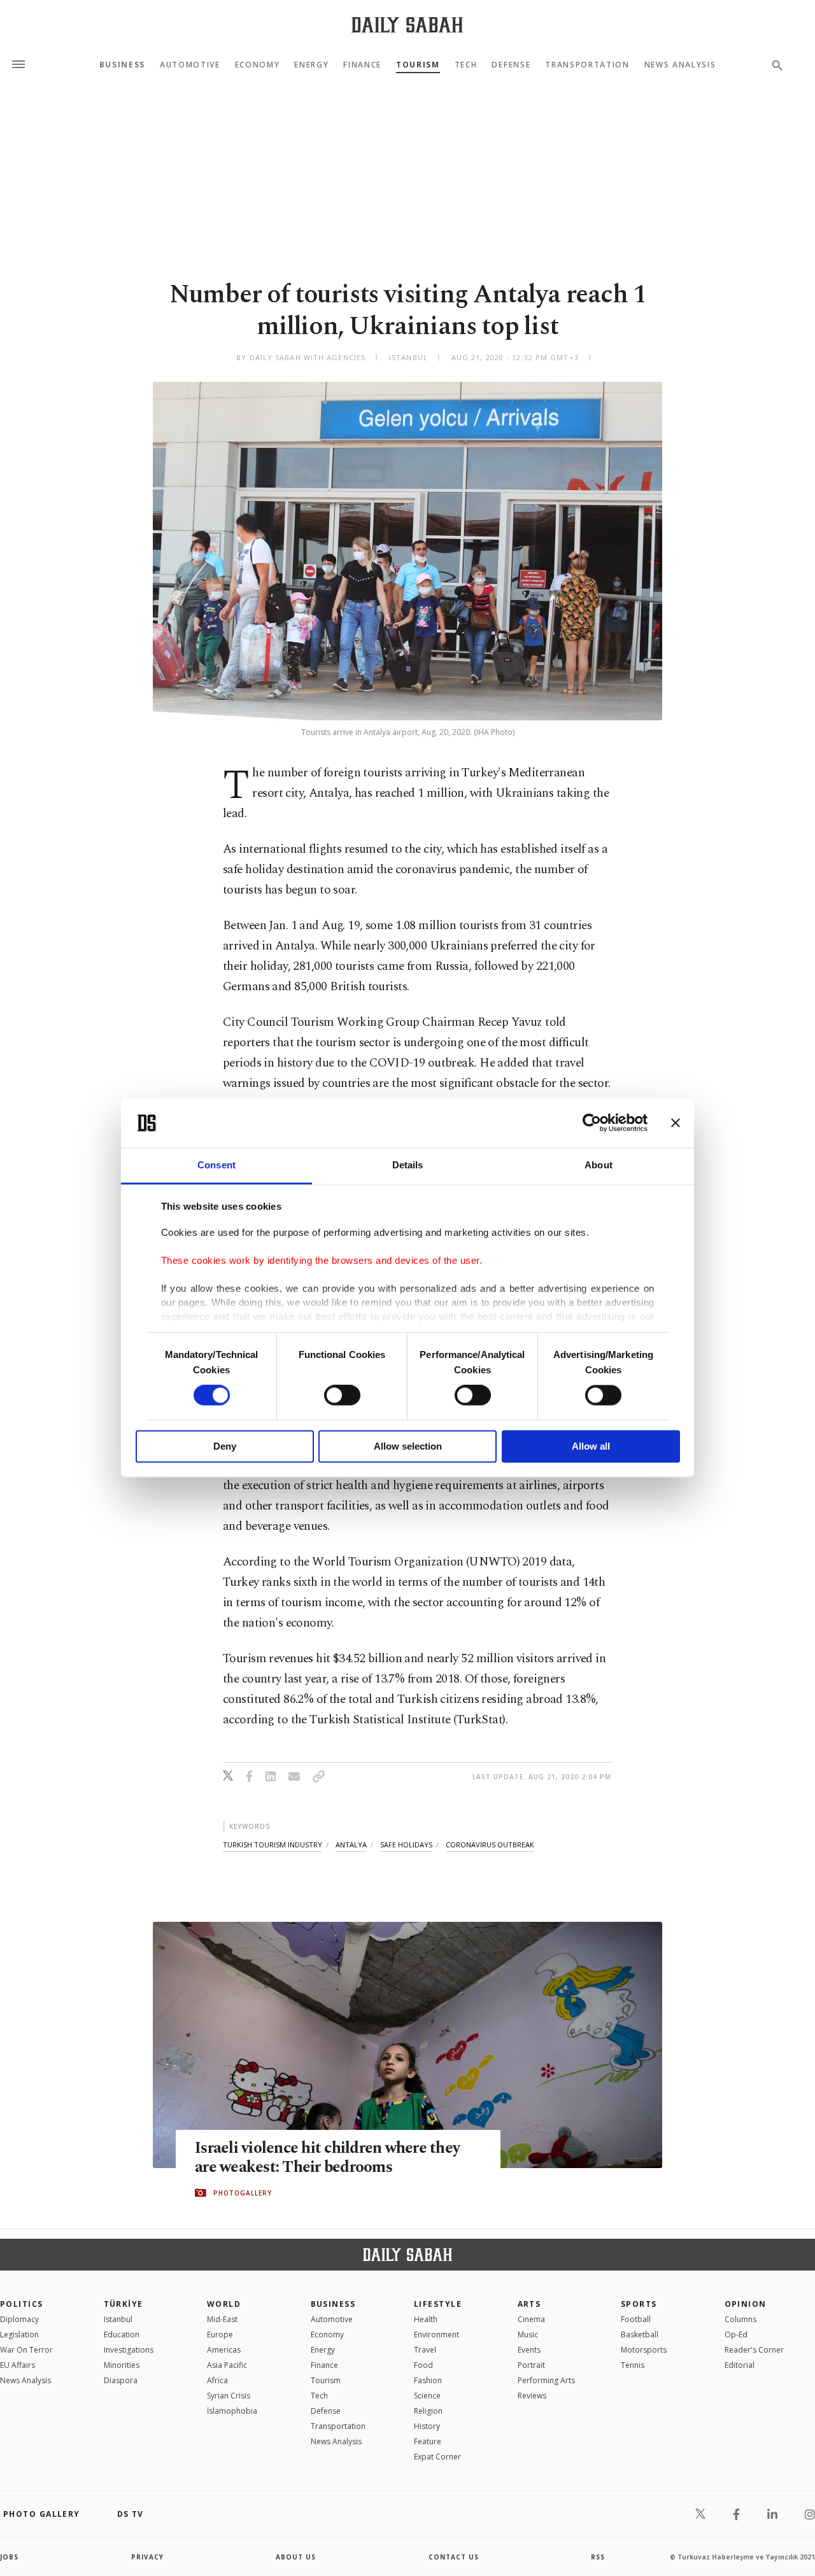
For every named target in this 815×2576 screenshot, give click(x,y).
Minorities (122, 2365)
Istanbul (118, 2319)
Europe (220, 2334)
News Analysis (680, 65)
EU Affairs (18, 2365)
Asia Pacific (227, 2365)
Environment (436, 2334)
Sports (639, 2304)
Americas (224, 2350)
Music (528, 2334)
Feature (428, 2441)
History (427, 2426)
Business (122, 65)
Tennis (633, 2365)
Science (427, 2396)
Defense (511, 65)
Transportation (587, 65)
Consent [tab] (216, 1165)
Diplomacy (19, 2319)
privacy (147, 2557)
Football (636, 2319)
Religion (428, 2411)
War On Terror (26, 2350)
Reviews (532, 2396)
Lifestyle (438, 2304)
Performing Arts (546, 2380)
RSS (598, 2557)
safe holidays (406, 1844)
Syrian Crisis (229, 2396)
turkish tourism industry (273, 1844)
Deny (225, 1446)
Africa (217, 2380)
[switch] (342, 1396)
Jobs (9, 2557)
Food (423, 2365)
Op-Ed (736, 2334)
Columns (741, 2319)
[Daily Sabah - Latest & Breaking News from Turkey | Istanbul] (407, 24)
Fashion (428, 2380)
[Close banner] (676, 1123)
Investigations (129, 2350)
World (224, 2304)
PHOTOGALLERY (243, 2193)
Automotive (190, 65)
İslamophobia (232, 2411)
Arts (529, 2304)
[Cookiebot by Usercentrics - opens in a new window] (592, 1123)
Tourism (418, 65)
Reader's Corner (754, 2350)
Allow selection (408, 1446)
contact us (454, 2557)
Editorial (740, 2365)
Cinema (531, 2319)
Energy (311, 65)
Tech (466, 65)
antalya (351, 1844)
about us (296, 2557)
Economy (258, 65)
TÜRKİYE (124, 2304)
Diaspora (121, 2380)
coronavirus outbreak (490, 1844)
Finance (362, 65)
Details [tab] (408, 1165)
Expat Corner (437, 2457)
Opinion (746, 2304)
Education (122, 2334)
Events (529, 2350)
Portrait (531, 2365)
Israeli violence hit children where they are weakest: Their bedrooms (327, 2158)
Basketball (640, 2334)
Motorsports (644, 2350)
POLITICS (22, 2304)
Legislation (19, 2334)
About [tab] (599, 1165)
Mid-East (222, 2319)
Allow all (591, 1446)
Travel (425, 2350)
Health (426, 2319)
